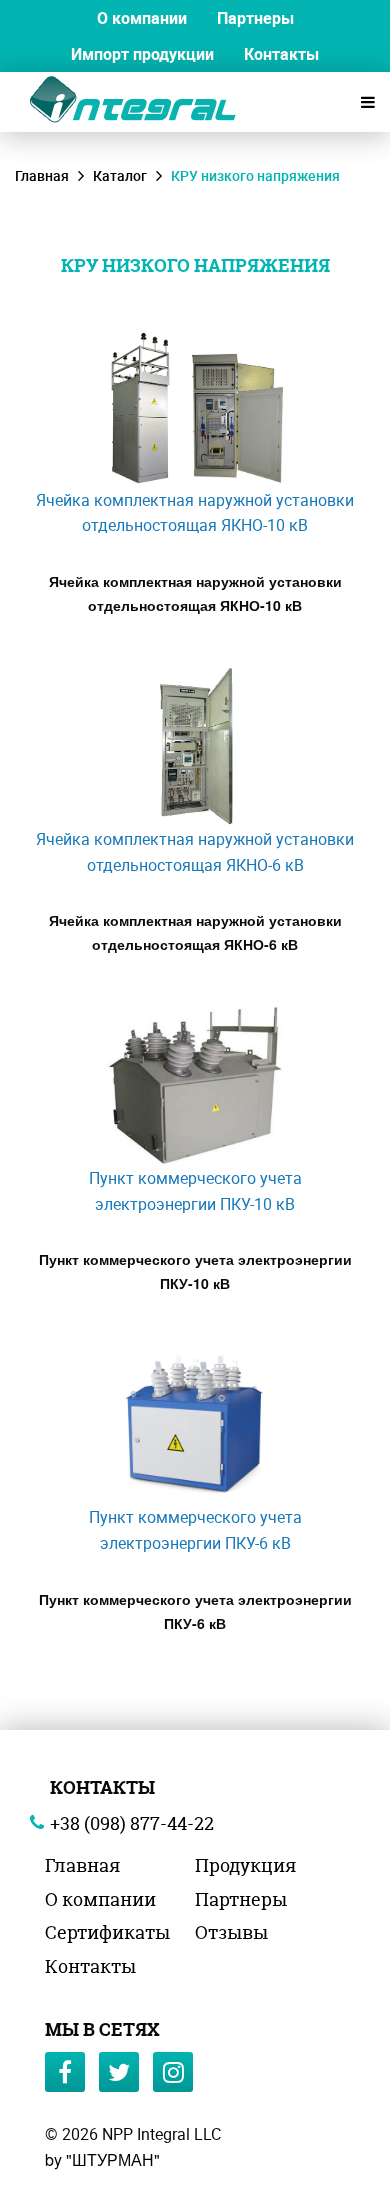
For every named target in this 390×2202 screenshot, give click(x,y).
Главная (42, 175)
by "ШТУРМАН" (102, 2159)
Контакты (281, 54)
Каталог (120, 175)
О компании (142, 18)
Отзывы (231, 1932)
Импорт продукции (142, 54)
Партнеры (255, 18)
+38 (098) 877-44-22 (132, 1823)
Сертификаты (107, 1932)
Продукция (245, 1865)
